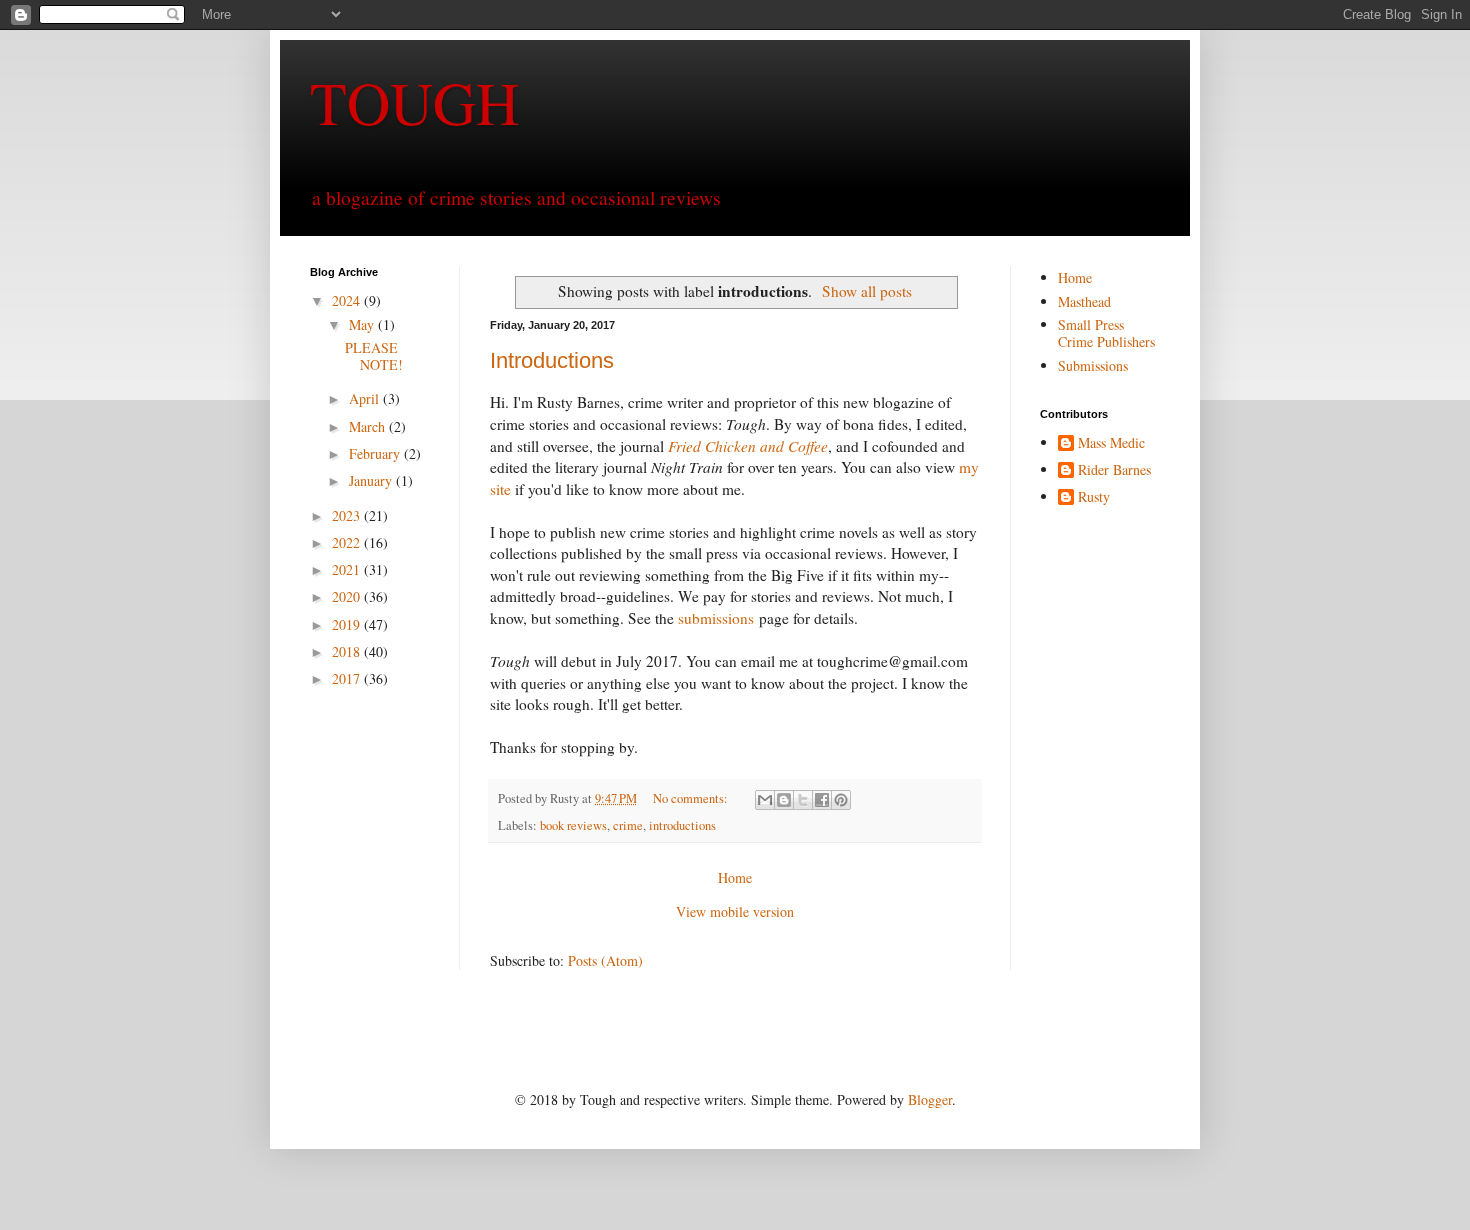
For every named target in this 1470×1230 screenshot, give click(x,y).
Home (735, 877)
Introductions (552, 360)
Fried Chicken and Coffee (748, 446)
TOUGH (414, 102)
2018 (348, 651)
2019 (348, 624)
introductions (682, 825)
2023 (348, 515)
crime (628, 825)
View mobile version (735, 911)
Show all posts (867, 291)
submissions (716, 618)
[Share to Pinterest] (841, 800)
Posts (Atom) (605, 960)
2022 (348, 542)
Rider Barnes (1114, 470)
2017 (348, 678)
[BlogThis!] (784, 800)
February (376, 453)
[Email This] (765, 800)
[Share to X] (803, 800)
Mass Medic (1111, 443)
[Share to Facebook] (822, 800)
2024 (348, 300)
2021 (348, 569)
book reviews (573, 825)
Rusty (1094, 497)
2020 (348, 596)
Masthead (1084, 301)
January (372, 480)
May (363, 324)
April (366, 398)
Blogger (930, 1099)
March (369, 426)
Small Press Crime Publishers (1106, 333)
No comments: (692, 798)
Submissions (1093, 365)
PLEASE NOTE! (374, 356)
